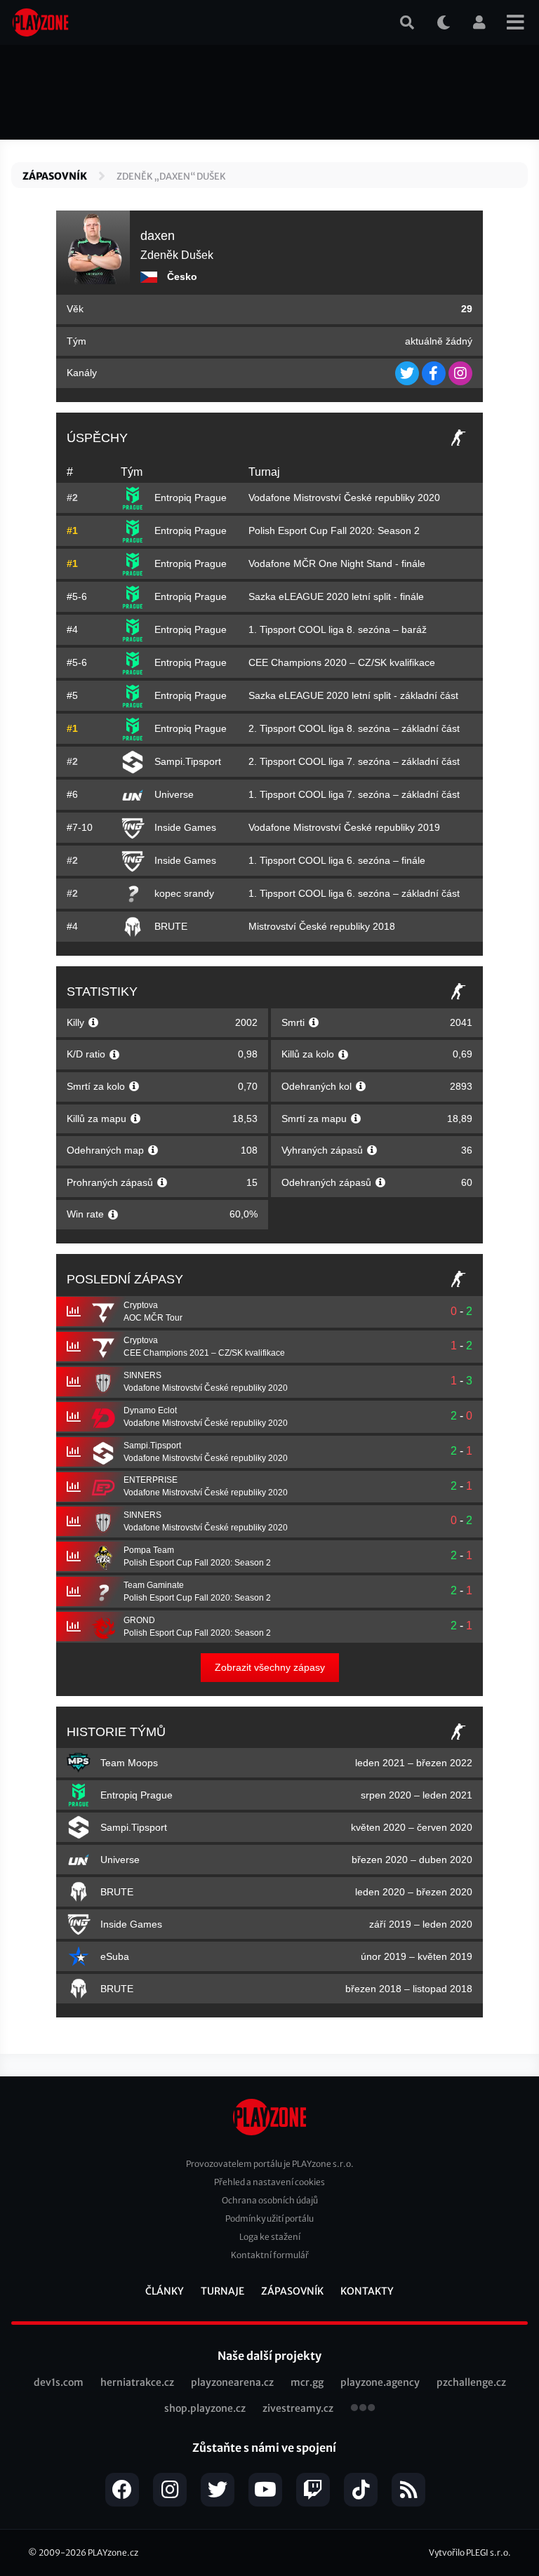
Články (165, 2291)
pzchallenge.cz (471, 2382)
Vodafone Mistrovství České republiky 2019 (344, 827)
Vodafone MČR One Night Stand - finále (337, 563)
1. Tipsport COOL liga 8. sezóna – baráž (338, 629)
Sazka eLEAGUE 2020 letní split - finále (336, 596)
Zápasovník (55, 176)
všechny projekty (363, 2409)
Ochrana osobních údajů (270, 2200)
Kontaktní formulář (270, 2255)
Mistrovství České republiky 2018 (322, 926)
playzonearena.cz (232, 2382)
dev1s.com (59, 2382)
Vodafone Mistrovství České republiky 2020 (344, 498)
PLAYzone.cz (113, 2552)
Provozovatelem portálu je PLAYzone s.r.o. (270, 2164)
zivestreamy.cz (298, 2408)
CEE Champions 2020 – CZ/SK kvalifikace (342, 662)
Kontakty (367, 2291)
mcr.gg (307, 2382)
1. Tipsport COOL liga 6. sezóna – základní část (354, 893)
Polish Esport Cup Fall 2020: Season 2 (334, 530)
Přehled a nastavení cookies (269, 2182)
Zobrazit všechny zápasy (270, 1667)
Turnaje (222, 2291)
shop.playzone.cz (205, 2408)
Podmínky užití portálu (269, 2218)
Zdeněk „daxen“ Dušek (171, 176)
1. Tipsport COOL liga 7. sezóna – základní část (354, 794)
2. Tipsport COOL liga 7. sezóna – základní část (354, 761)
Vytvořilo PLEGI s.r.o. (470, 2552)
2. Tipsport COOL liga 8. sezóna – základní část (354, 728)
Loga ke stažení (270, 2237)
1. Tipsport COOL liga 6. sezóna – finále (337, 860)
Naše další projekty (269, 2356)
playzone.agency (380, 2382)
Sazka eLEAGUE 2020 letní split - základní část (353, 695)
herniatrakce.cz (137, 2382)
